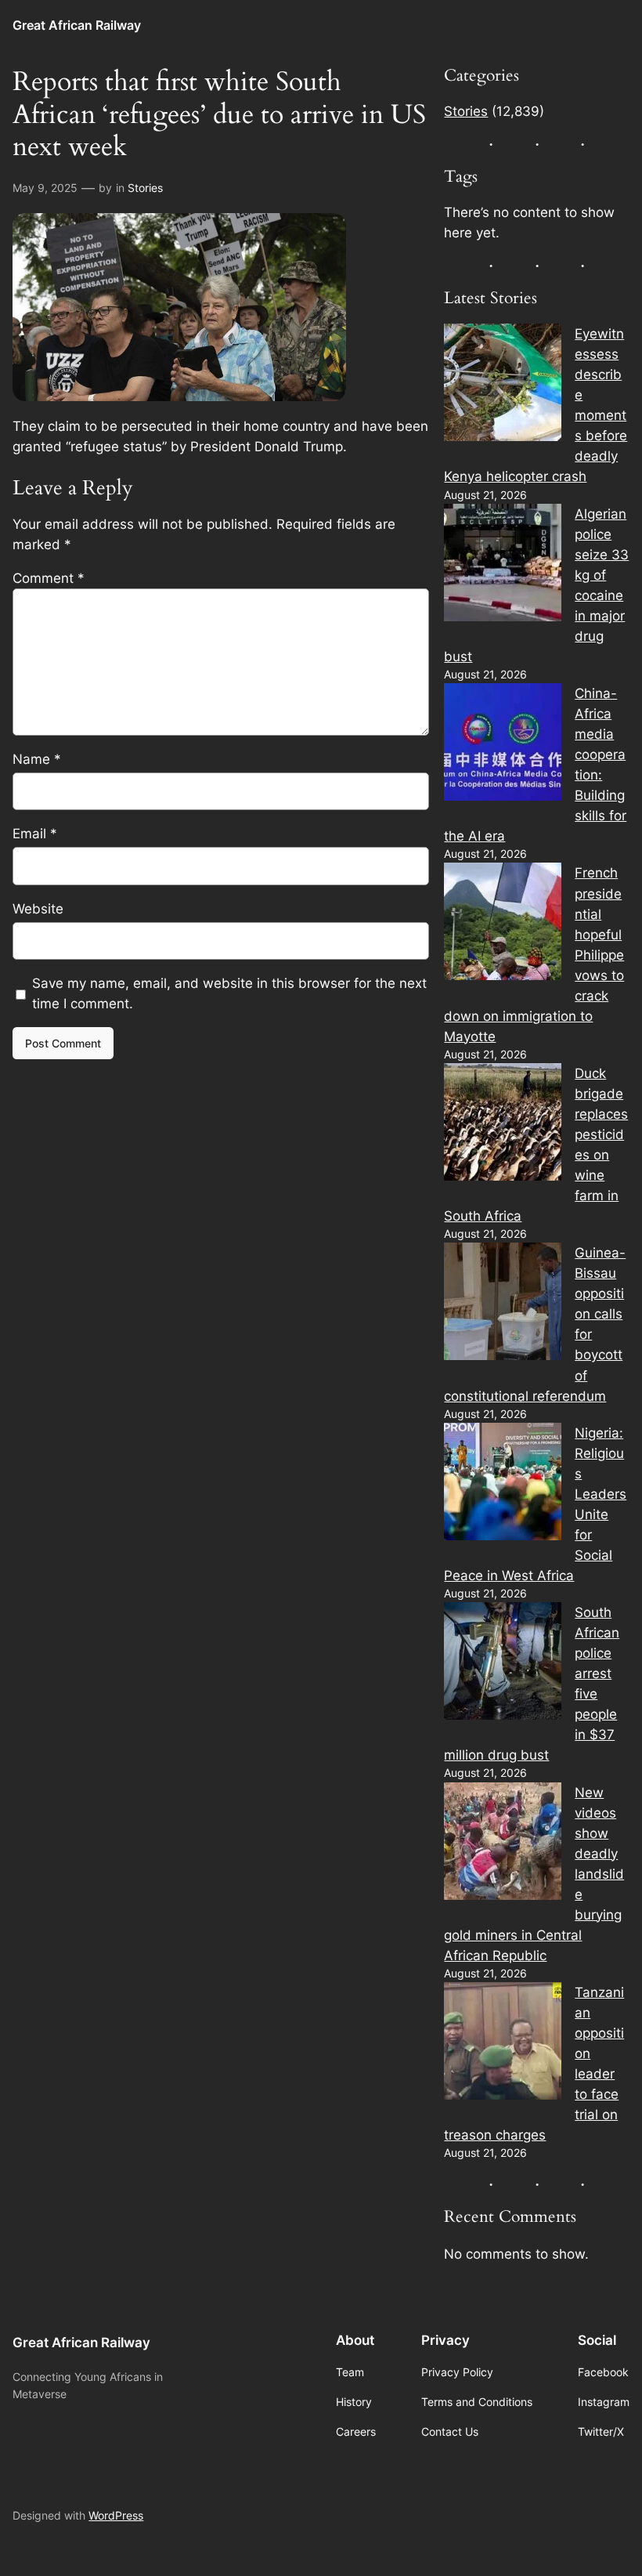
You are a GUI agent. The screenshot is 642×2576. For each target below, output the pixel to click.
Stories (145, 188)
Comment (49, 578)
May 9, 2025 (45, 188)
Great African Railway (77, 25)
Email (35, 834)
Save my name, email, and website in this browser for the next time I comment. (229, 993)
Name (37, 759)
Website (38, 909)
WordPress (116, 2515)
